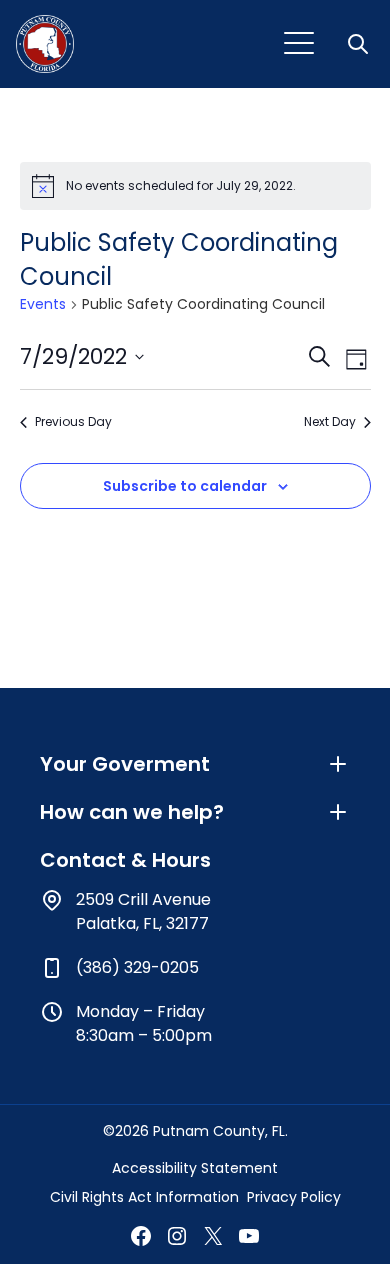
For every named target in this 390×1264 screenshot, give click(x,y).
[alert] (195, 186)
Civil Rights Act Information (144, 1197)
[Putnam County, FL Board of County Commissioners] (45, 44)
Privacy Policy (294, 1197)
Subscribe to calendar (185, 486)
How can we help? (132, 812)
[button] (360, 44)
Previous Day (73, 422)
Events (43, 304)
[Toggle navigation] (299, 44)
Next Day (330, 422)
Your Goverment (125, 764)
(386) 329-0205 (137, 967)
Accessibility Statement (195, 1168)
